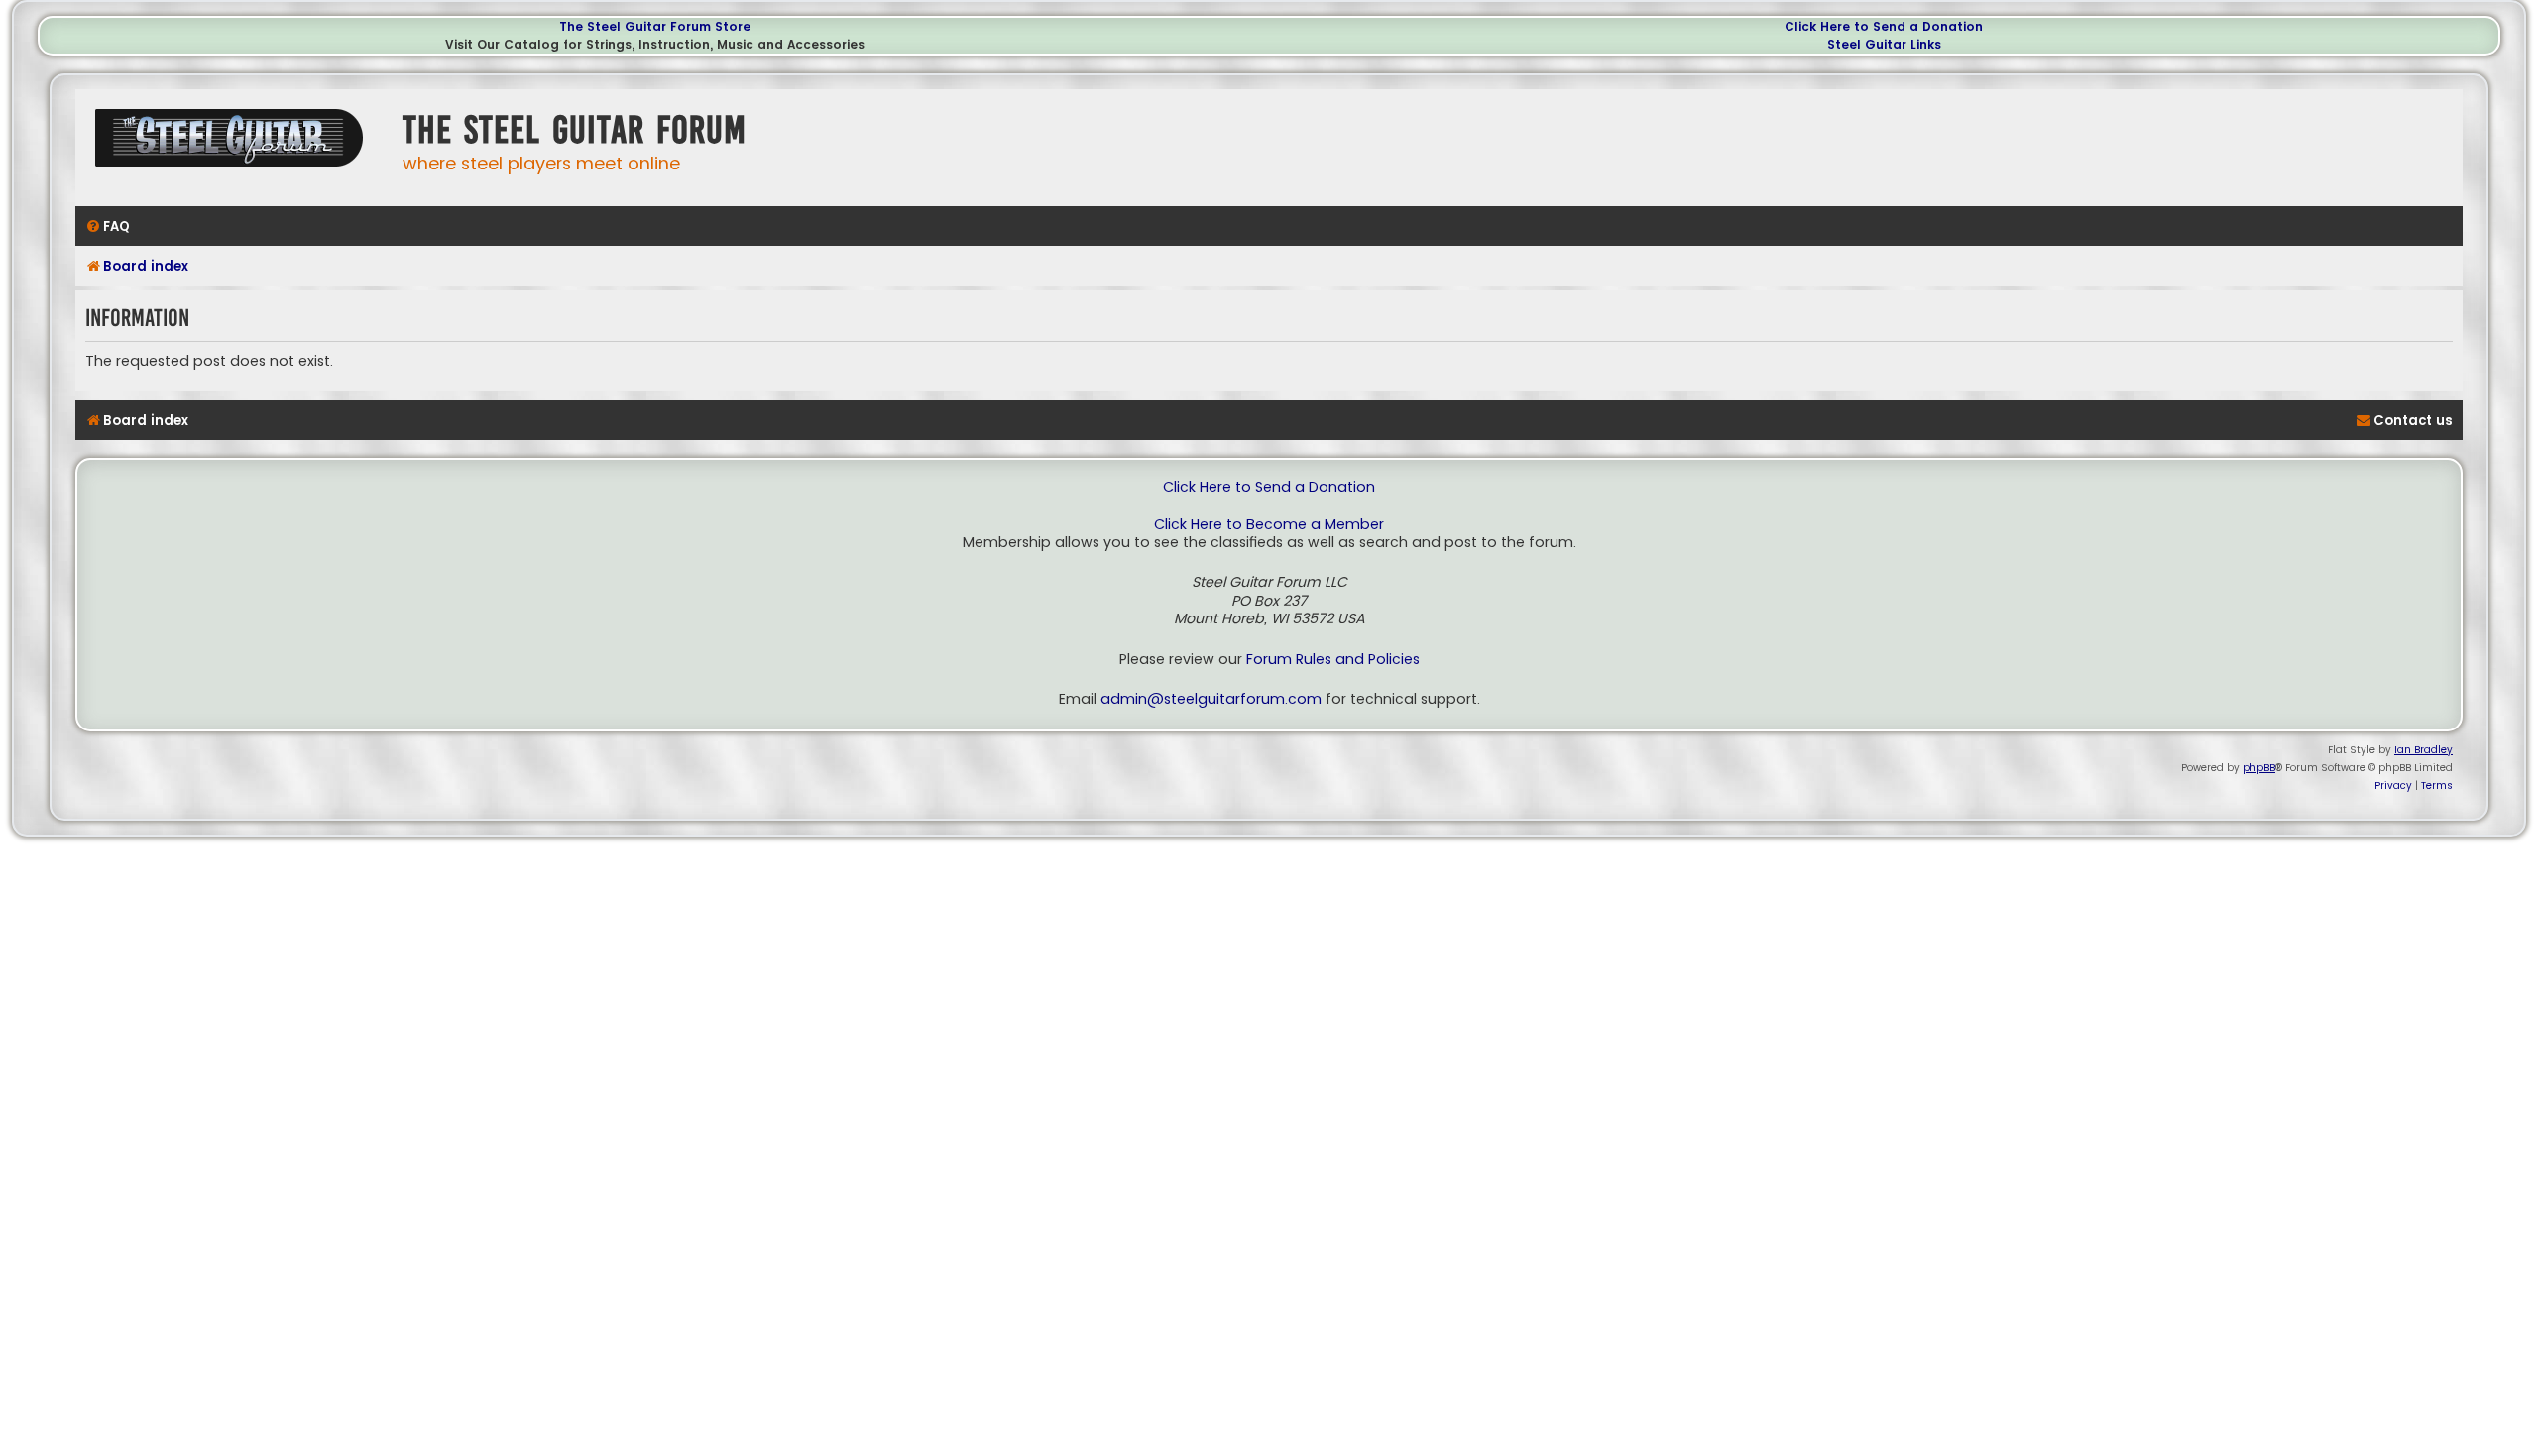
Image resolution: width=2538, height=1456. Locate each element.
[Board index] (234, 145)
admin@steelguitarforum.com (1211, 699)
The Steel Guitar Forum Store (655, 26)
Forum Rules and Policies (1333, 660)
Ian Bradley (2423, 750)
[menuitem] (108, 226)
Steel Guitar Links (1884, 44)
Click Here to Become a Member (1269, 525)
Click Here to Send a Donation (1884, 26)
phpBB (2259, 768)
